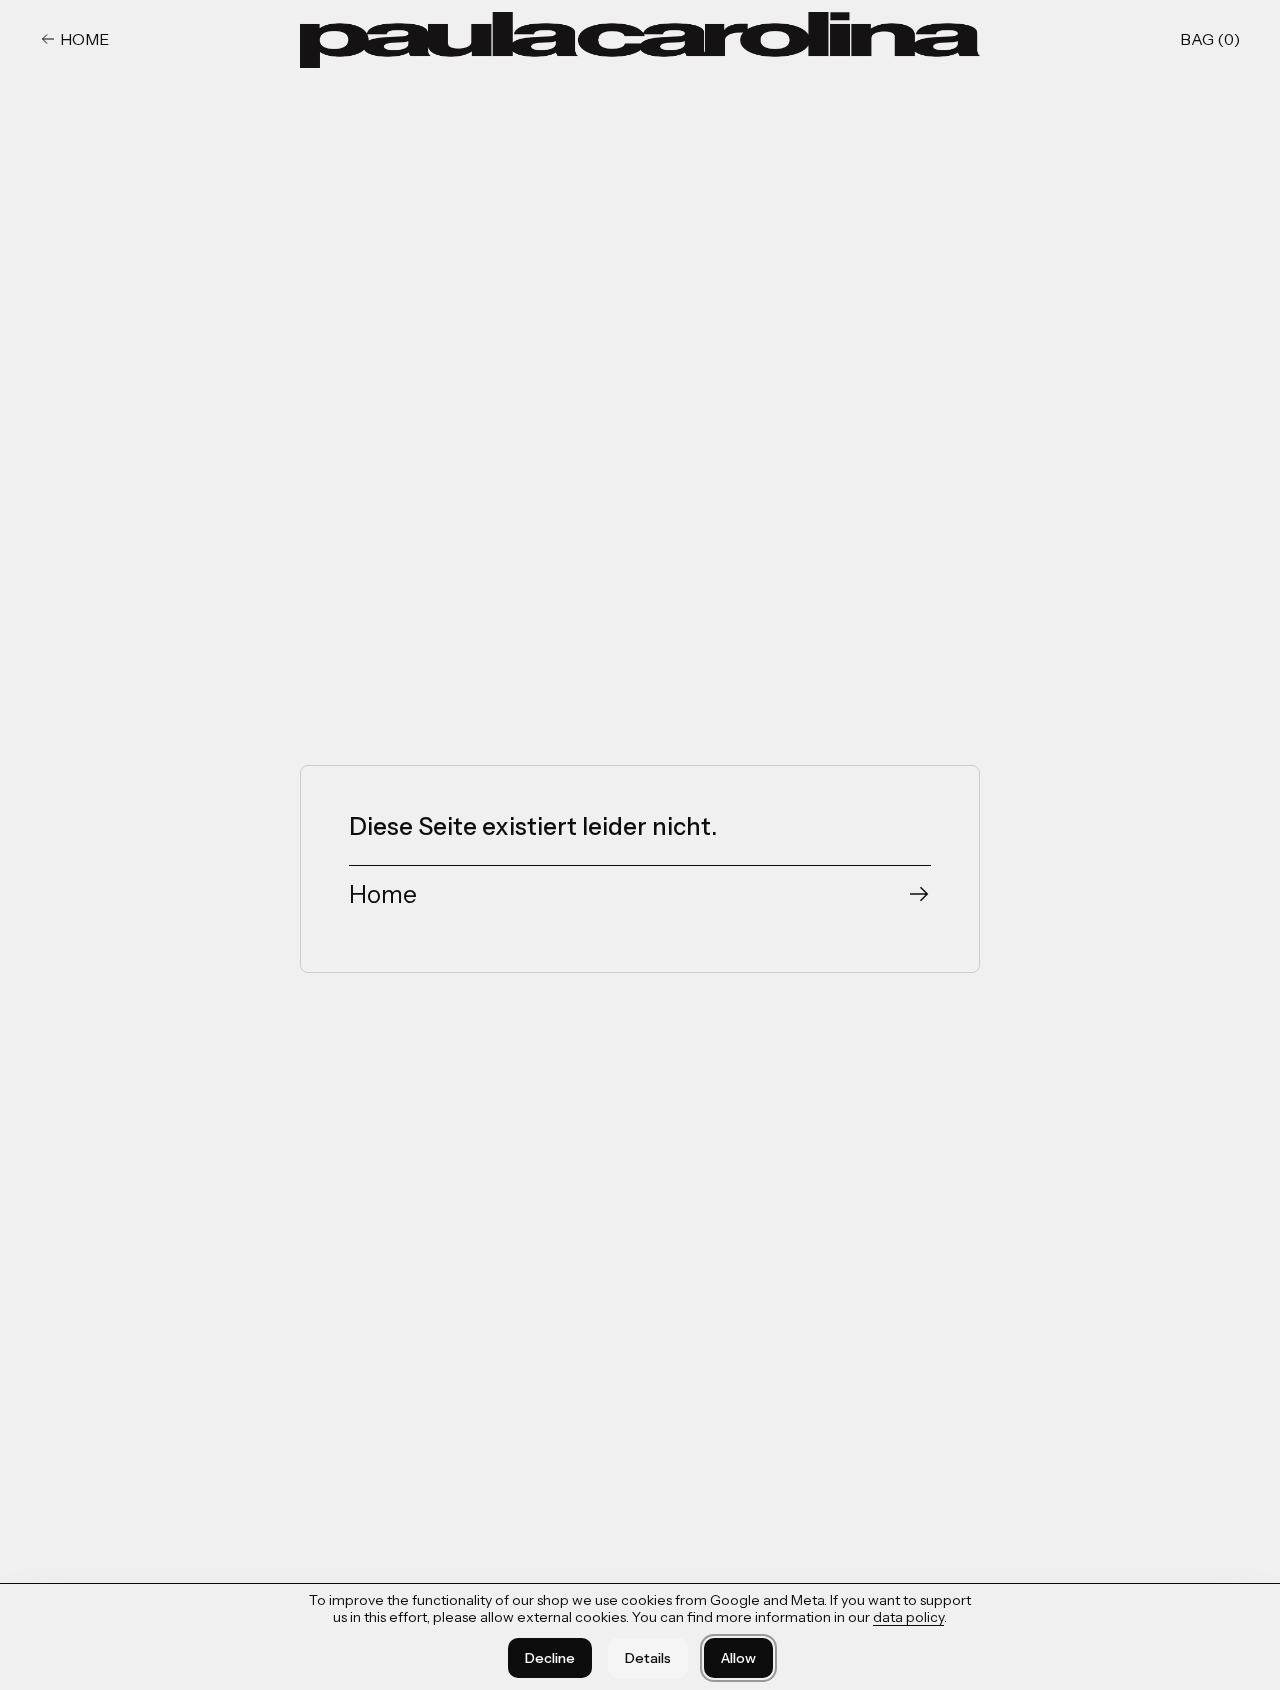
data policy (908, 1617)
